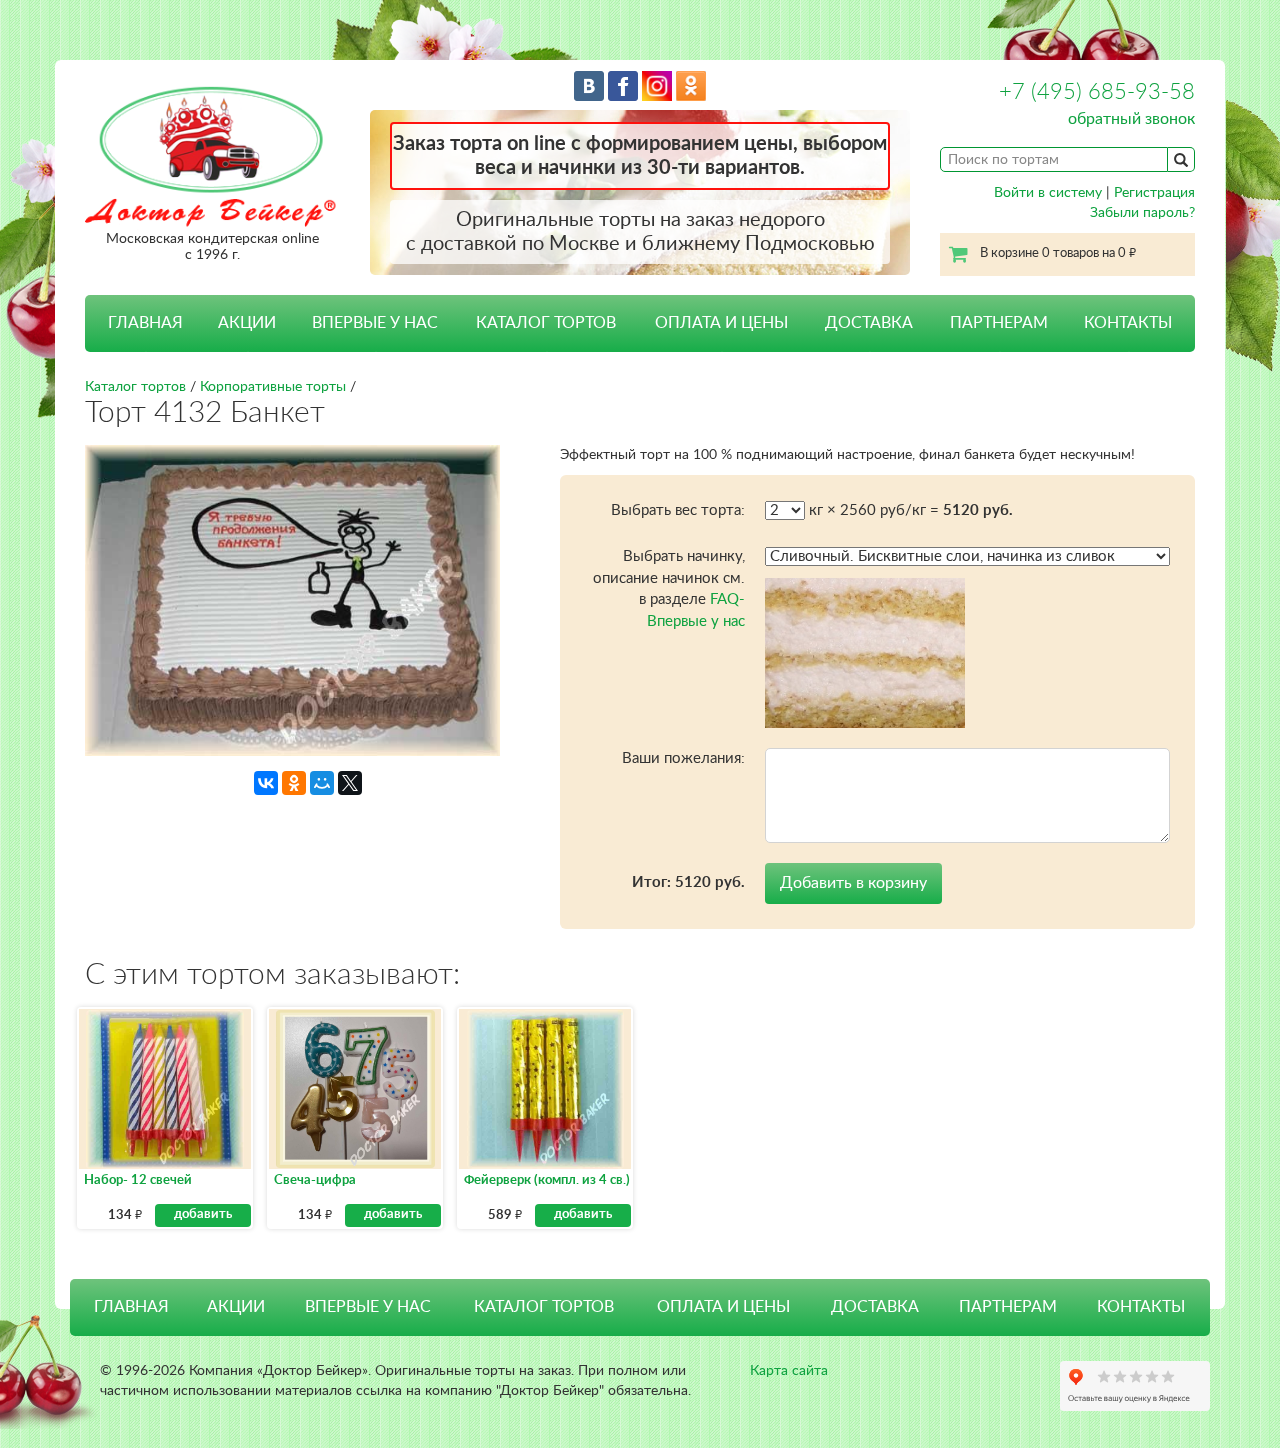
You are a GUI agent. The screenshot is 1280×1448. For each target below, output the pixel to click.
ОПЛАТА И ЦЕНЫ (721, 323)
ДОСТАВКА (869, 323)
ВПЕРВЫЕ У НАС (375, 323)
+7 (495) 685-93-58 (1097, 92)
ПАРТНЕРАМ (999, 323)
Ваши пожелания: (683, 758)
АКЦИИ (247, 323)
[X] (350, 783)
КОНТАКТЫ (1128, 323)
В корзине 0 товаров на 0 (1058, 253)
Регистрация (1154, 193)
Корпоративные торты (273, 387)
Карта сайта (789, 1371)
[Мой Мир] (322, 783)
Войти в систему (1048, 193)
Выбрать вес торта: (678, 510)
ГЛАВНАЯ (145, 323)
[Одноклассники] (294, 783)
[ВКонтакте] (266, 783)
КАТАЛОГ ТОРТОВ (544, 1307)
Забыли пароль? (1142, 213)
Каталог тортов (135, 387)
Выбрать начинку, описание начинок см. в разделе (669, 588)
